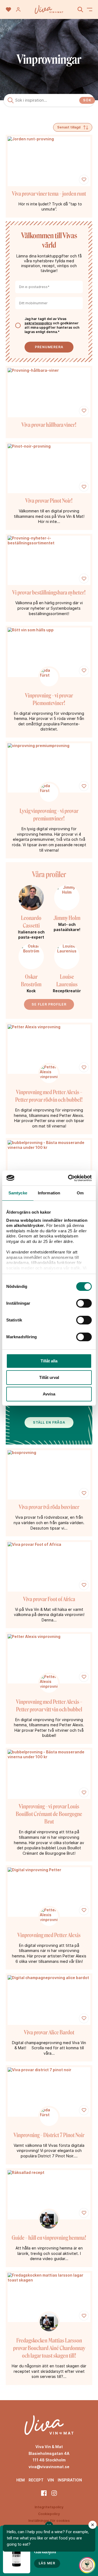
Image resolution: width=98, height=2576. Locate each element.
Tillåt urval (49, 1377)
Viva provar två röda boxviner (49, 1507)
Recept (36, 2480)
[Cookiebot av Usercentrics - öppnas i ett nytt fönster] (69, 1178)
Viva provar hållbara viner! (49, 425)
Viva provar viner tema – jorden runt (49, 194)
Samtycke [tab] (18, 1193)
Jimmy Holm (67, 918)
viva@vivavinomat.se (49, 2467)
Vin (51, 2480)
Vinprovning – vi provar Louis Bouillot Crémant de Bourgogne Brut (49, 1814)
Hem (21, 2480)
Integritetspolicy (49, 2507)
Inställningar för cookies (49, 2521)
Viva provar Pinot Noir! (49, 501)
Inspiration (70, 2480)
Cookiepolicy (49, 2514)
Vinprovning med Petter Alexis (49, 1935)
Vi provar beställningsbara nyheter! (49, 592)
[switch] (84, 1303)
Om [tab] (80, 1193)
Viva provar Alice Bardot (49, 2032)
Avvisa (49, 1394)
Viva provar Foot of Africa (49, 1599)
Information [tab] (49, 1193)
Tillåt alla (49, 1361)
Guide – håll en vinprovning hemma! (49, 2238)
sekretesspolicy (38, 323)
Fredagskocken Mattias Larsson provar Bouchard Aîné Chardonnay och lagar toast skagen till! (49, 2348)
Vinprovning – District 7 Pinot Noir (49, 2135)
